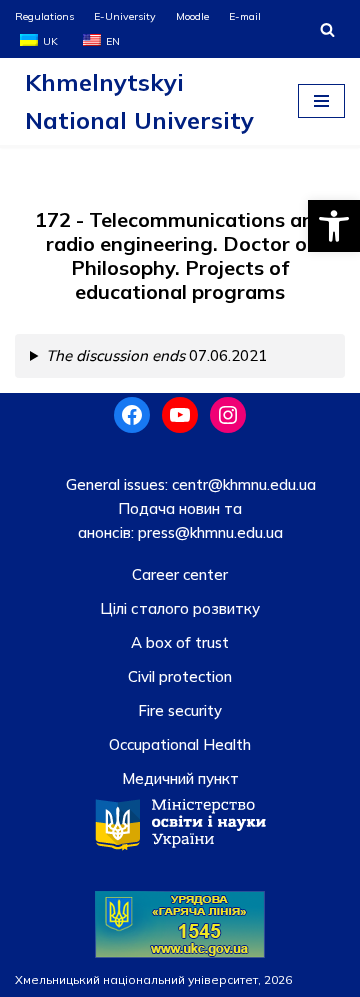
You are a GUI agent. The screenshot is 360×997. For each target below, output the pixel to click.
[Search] (327, 29)
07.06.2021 (156, 355)
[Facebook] (132, 415)
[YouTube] (180, 415)
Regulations (44, 16)
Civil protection (180, 676)
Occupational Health (180, 744)
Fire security (180, 710)
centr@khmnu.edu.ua (242, 484)
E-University (125, 16)
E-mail (245, 16)
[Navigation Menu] (321, 101)
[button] (334, 226)
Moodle (192, 16)
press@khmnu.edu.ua (208, 532)
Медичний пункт (180, 778)
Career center (180, 574)
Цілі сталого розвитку (180, 608)
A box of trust (180, 642)
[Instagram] (228, 415)
